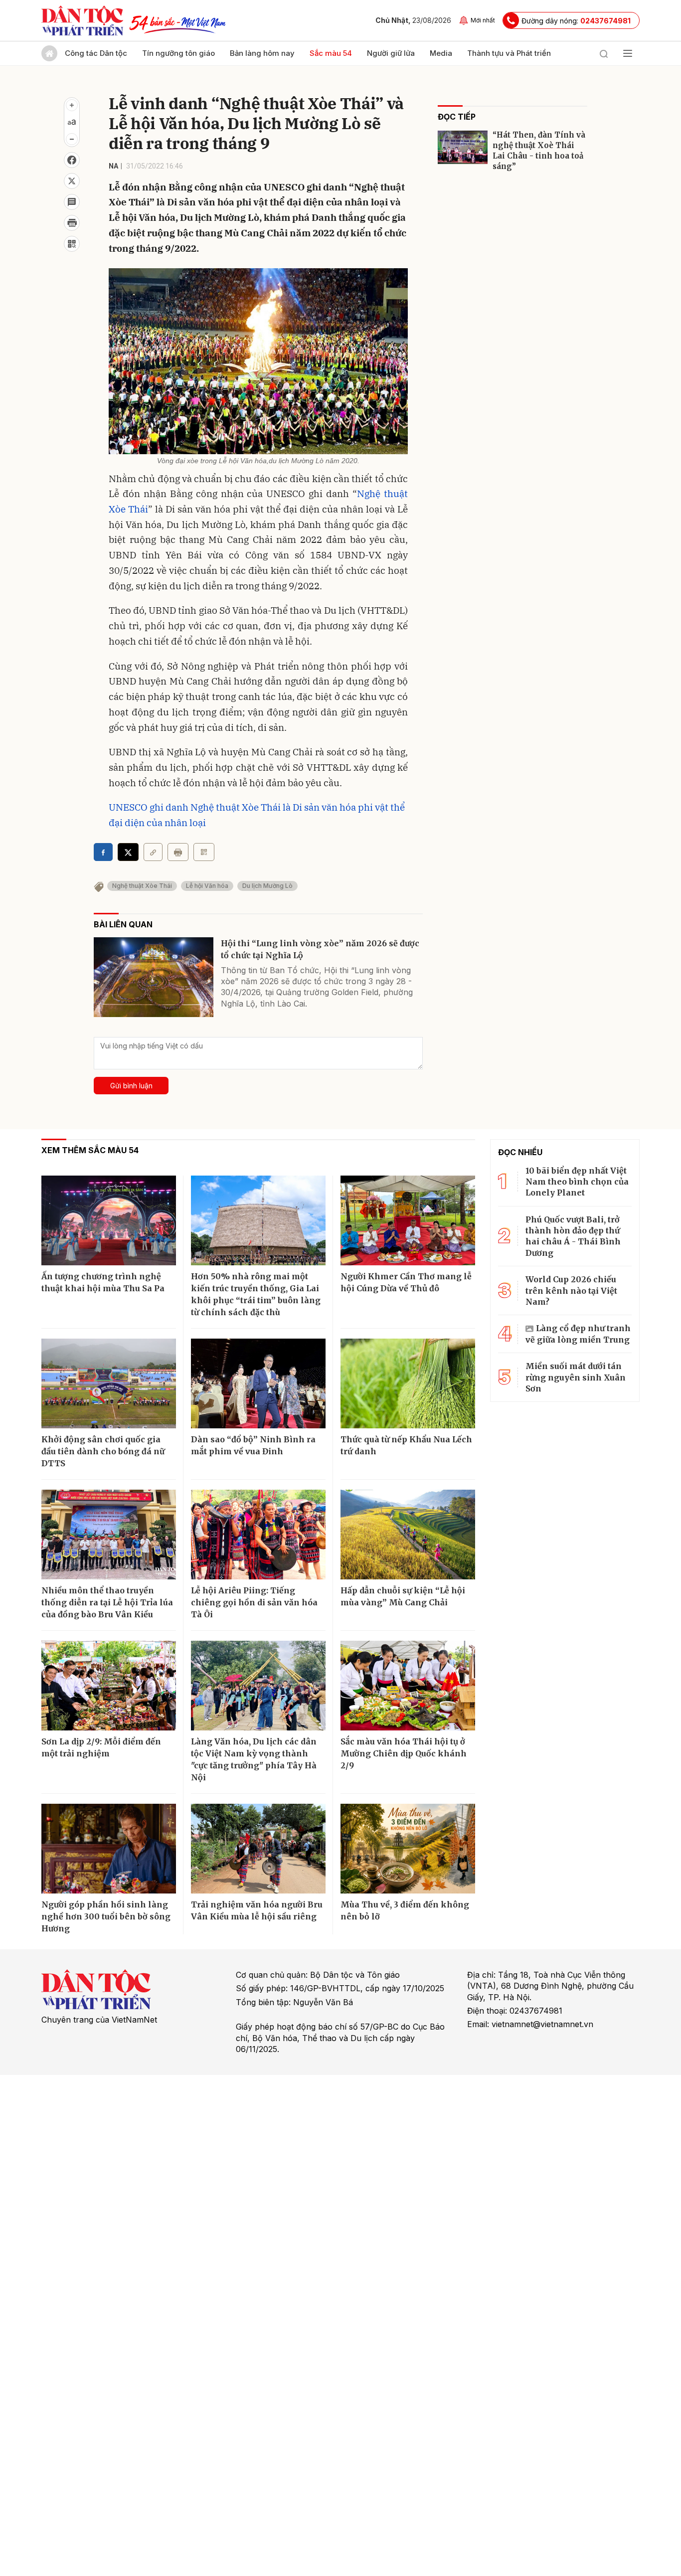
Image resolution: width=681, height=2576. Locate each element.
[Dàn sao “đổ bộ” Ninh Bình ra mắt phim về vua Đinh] (258, 1383)
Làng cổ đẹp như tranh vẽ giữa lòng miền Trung (578, 1334)
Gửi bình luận (131, 1086)
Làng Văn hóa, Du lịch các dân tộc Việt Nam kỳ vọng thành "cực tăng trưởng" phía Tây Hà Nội (254, 1759)
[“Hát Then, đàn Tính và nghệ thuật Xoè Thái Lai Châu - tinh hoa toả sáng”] (463, 147)
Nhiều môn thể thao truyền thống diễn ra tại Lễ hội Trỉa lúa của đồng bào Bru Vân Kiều (107, 1602)
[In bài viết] (72, 223)
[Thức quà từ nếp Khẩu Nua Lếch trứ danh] (408, 1383)
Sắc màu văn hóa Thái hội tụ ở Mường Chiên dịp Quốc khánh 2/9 (404, 1753)
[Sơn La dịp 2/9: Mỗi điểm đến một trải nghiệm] (109, 1686)
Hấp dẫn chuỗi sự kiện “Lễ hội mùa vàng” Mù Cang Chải (403, 1596)
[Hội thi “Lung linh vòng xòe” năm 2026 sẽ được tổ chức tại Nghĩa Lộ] (154, 977)
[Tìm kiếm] (604, 53)
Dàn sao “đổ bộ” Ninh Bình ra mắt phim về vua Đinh (253, 1445)
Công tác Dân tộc (96, 53)
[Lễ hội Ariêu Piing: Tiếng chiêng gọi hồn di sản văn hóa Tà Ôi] (258, 1535)
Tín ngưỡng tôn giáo (178, 53)
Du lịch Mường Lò (267, 886)
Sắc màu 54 (331, 53)
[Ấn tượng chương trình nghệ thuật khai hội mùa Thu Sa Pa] (109, 1220)
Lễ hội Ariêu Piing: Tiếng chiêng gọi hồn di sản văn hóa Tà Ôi (254, 1602)
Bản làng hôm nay (262, 53)
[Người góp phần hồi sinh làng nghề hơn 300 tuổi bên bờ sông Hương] (109, 1849)
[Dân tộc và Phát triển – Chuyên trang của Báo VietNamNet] (82, 20)
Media (441, 53)
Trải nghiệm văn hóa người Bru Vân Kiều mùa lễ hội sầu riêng (257, 1910)
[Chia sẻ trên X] (72, 181)
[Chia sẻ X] (128, 852)
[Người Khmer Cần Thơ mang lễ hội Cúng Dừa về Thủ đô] (408, 1220)
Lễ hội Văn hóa (207, 886)
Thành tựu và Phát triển (509, 53)
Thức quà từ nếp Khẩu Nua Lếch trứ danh (406, 1445)
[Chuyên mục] (628, 53)
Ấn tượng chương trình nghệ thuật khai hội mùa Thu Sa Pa (103, 1282)
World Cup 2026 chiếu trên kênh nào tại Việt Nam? (571, 1290)
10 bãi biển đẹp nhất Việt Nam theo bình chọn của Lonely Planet (577, 1182)
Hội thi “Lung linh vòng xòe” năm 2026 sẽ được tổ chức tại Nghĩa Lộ (320, 949)
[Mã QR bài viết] (72, 244)
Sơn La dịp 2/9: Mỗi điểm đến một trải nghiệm (101, 1747)
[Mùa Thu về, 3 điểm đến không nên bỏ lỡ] (408, 1849)
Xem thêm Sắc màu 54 (90, 1150)
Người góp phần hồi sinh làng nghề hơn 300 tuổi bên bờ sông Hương (106, 1916)
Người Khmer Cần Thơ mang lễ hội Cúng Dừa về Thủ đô (406, 1282)
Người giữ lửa (391, 53)
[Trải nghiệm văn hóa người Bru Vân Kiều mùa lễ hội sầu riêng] (258, 1849)
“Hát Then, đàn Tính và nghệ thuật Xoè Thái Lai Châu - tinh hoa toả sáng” (539, 151)
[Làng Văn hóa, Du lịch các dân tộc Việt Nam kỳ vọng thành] (258, 1686)
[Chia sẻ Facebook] (72, 160)
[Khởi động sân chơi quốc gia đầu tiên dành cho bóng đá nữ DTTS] (109, 1383)
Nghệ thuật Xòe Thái (142, 886)
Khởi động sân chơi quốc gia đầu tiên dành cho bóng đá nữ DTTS (103, 1451)
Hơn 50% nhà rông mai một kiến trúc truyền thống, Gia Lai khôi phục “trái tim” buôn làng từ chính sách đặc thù (256, 1294)
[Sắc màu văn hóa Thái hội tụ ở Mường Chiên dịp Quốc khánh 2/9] (408, 1686)
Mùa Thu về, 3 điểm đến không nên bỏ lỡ (405, 1910)
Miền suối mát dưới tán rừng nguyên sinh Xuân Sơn (576, 1377)
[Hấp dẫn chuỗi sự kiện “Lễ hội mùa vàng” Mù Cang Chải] (408, 1535)
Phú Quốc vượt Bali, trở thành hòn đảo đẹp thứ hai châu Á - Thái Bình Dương (573, 1236)
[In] (178, 852)
